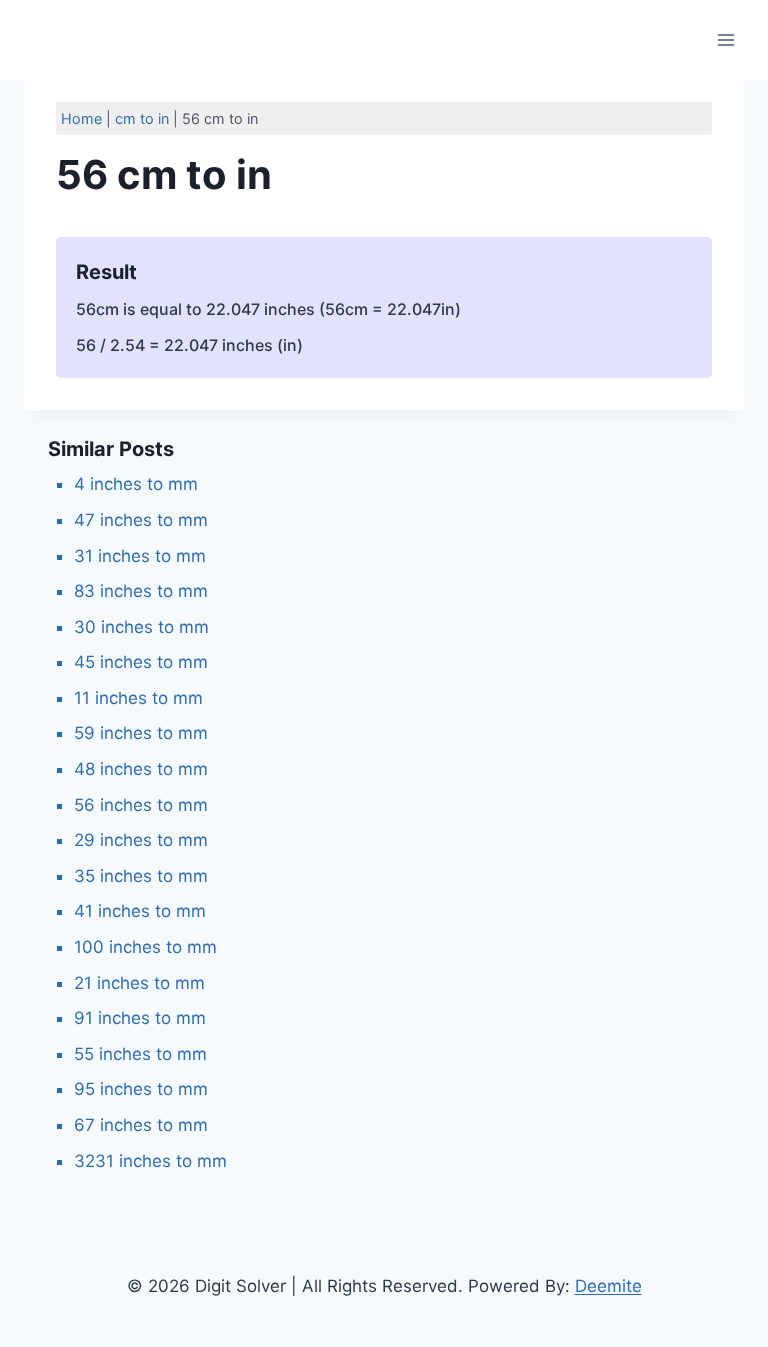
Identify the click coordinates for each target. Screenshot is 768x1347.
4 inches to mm (136, 484)
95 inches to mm (141, 1089)
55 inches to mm (140, 1054)
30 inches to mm (141, 627)
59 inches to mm (141, 733)
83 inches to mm (141, 591)
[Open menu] (725, 39)
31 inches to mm (140, 556)
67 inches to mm (141, 1125)
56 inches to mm (141, 805)
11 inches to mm (138, 698)
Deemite (608, 1286)
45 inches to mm (141, 662)
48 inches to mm (141, 769)
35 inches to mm (141, 876)
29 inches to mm (141, 840)
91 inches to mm (140, 1018)
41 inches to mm (140, 911)
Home (81, 118)
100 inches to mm (145, 947)
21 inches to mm (139, 983)
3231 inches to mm (150, 1161)
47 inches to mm (141, 520)
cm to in (142, 118)
